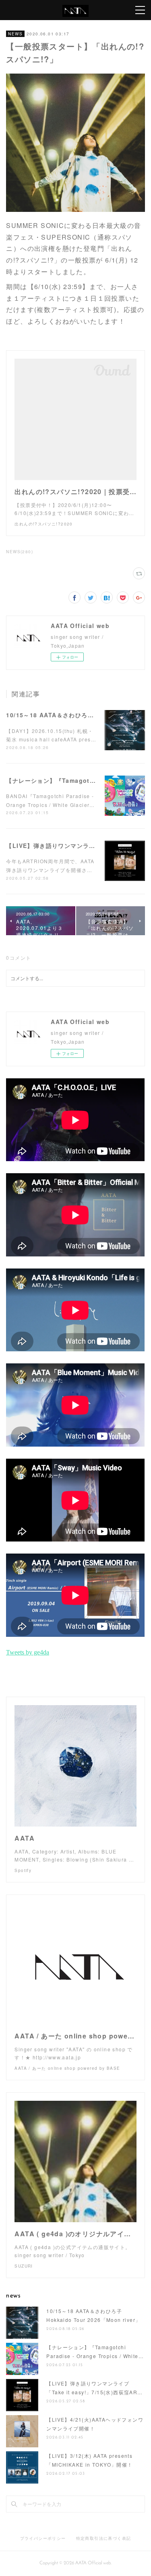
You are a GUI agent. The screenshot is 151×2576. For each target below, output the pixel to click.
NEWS (15, 34)
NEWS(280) (20, 552)
